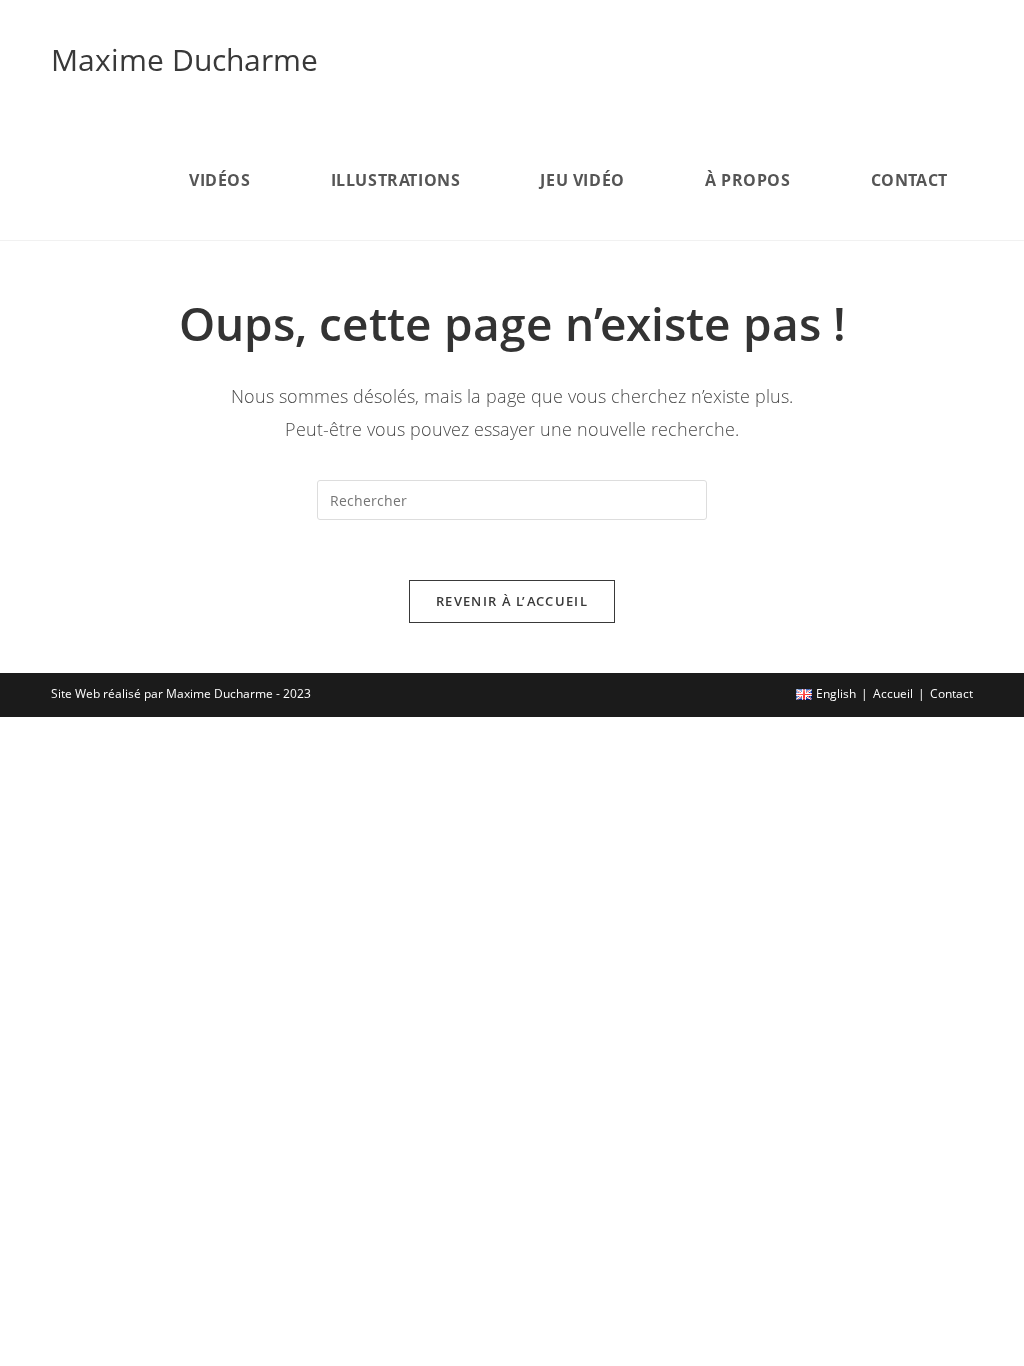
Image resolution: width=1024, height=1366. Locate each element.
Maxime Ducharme (184, 59)
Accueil (893, 693)
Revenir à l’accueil (512, 601)
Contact (951, 693)
